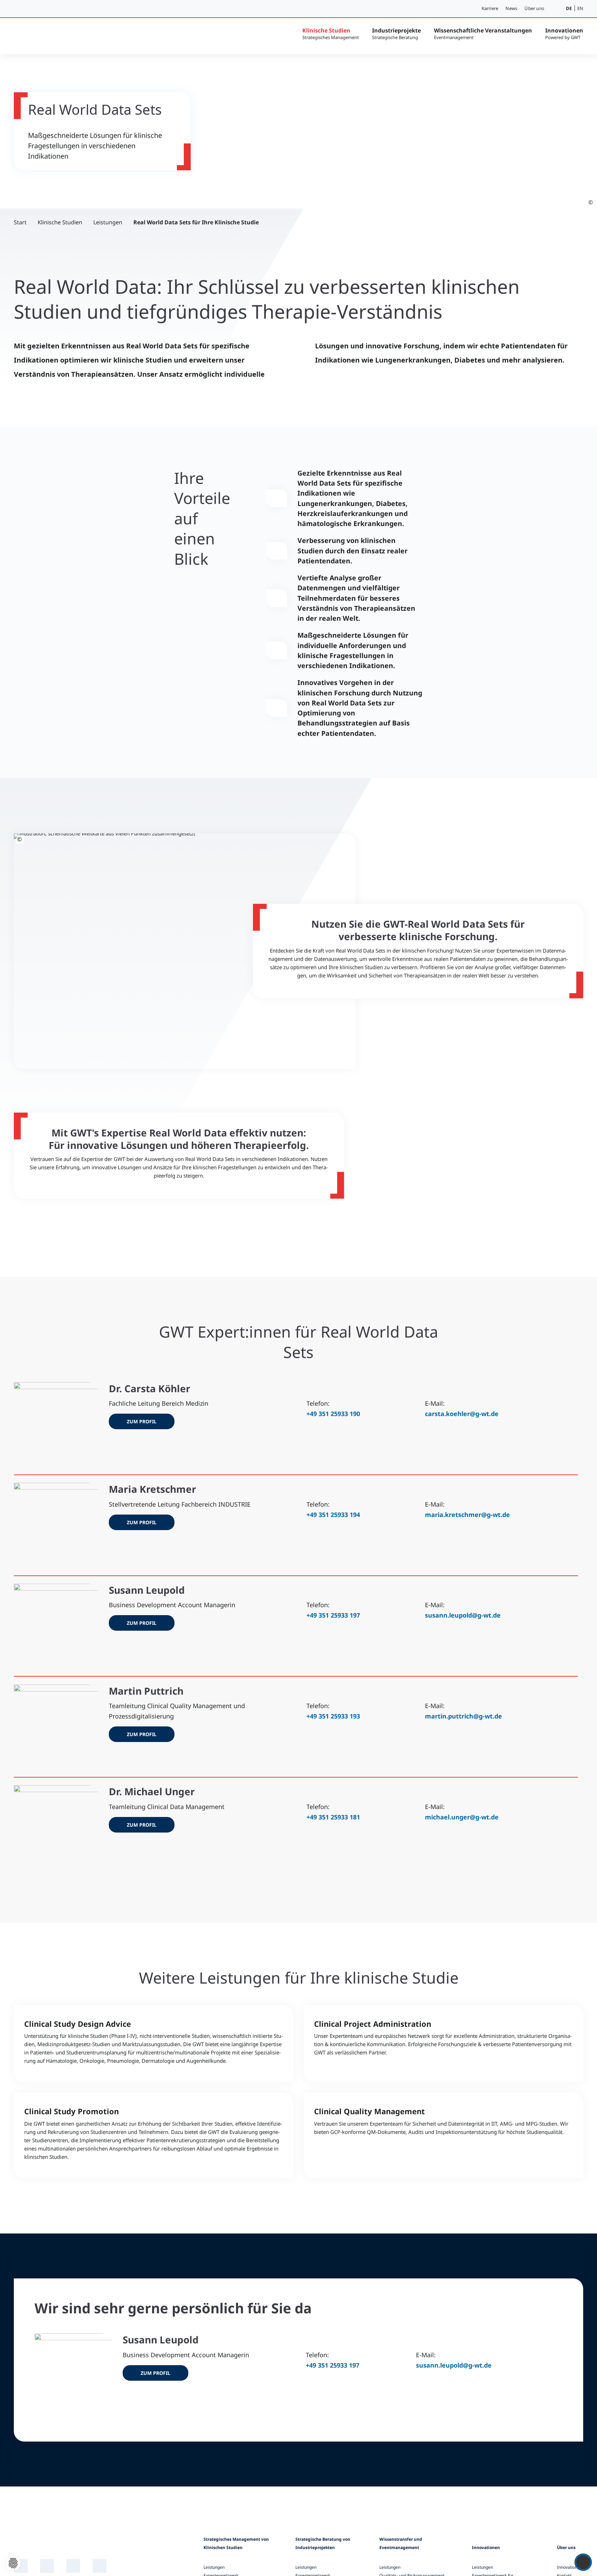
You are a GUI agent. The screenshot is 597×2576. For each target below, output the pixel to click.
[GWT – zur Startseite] (66, 35)
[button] (556, 9)
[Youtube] (73, 2566)
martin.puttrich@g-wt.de (463, 1716)
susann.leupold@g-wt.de (463, 1615)
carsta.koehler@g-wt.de (462, 1414)
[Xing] (47, 2566)
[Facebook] (100, 2566)
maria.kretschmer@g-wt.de (467, 1515)
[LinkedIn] (21, 2566)
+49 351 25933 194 (333, 1515)
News (511, 8)
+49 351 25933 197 (333, 1615)
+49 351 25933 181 (333, 1817)
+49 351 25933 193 (333, 1716)
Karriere (490, 8)
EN (580, 8)
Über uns (534, 8)
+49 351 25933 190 (333, 1414)
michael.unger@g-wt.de (462, 1817)
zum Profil (142, 1421)
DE (569, 8)
